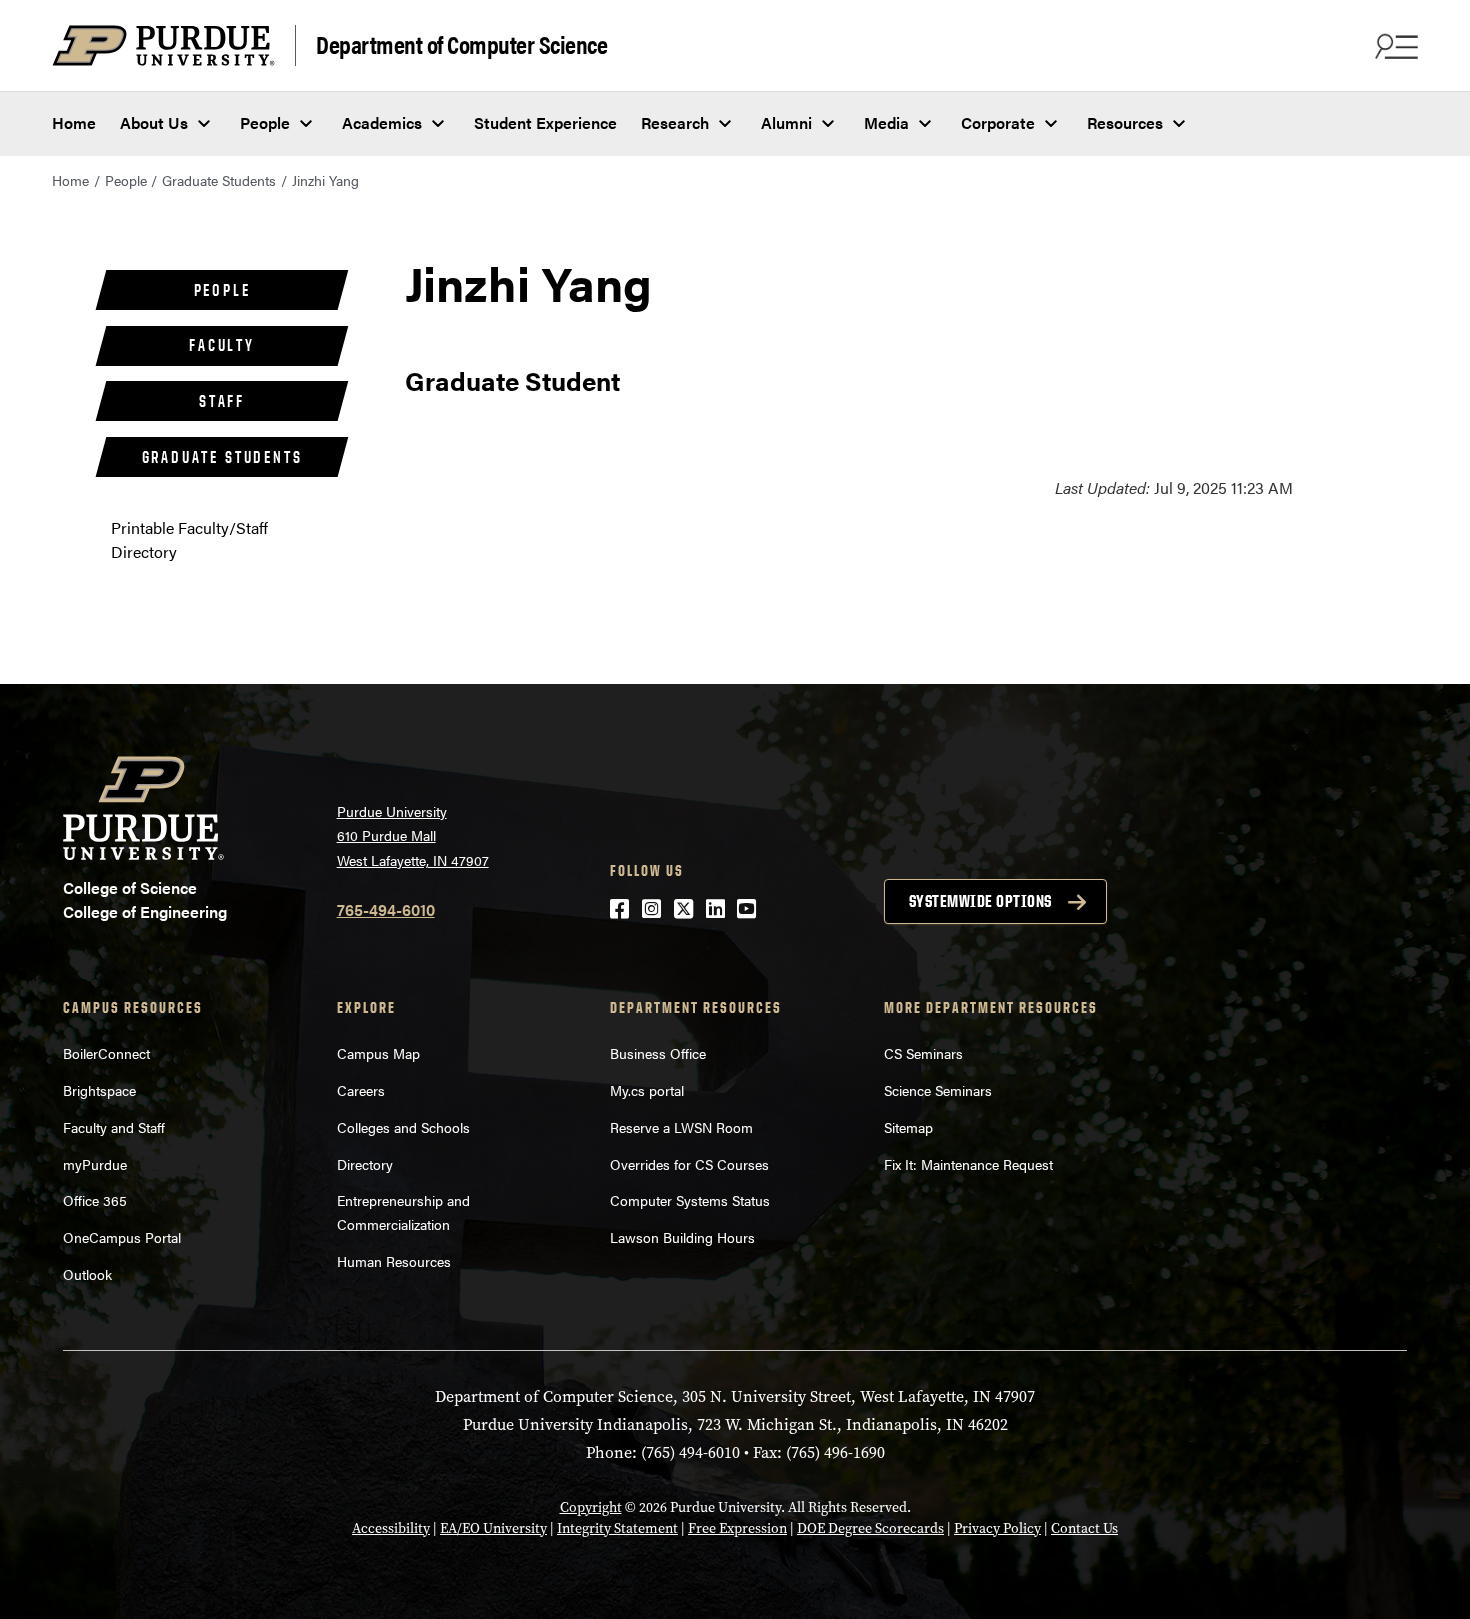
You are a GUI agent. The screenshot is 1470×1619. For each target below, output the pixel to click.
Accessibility (391, 1528)
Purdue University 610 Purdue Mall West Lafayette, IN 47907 (413, 835)
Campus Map (378, 1053)
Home (74, 122)
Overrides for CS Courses (689, 1164)
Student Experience (545, 122)
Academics (382, 122)
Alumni (786, 122)
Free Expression (737, 1528)
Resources (1125, 122)
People (265, 122)
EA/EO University (493, 1528)
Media (886, 122)
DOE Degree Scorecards (870, 1528)
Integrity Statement (617, 1528)
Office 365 (95, 1200)
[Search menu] (1394, 46)
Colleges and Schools (403, 1127)
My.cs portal (647, 1090)
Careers (361, 1090)
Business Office (658, 1053)
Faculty (222, 345)
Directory (365, 1164)
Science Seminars (938, 1090)
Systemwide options (980, 901)
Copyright (591, 1507)
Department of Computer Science (461, 43)
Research (675, 122)
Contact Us (1084, 1528)
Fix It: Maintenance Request (968, 1164)
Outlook (87, 1274)
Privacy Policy (997, 1528)
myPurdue (95, 1164)
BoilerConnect (106, 1053)
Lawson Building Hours (682, 1237)
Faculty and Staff (114, 1127)
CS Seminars (923, 1053)
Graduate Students (219, 180)
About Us (154, 122)
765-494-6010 (386, 909)
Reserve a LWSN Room (681, 1127)
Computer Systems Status (690, 1200)
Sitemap (908, 1127)
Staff (222, 401)
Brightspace (99, 1090)
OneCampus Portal (122, 1237)
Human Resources (394, 1261)
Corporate (998, 122)
